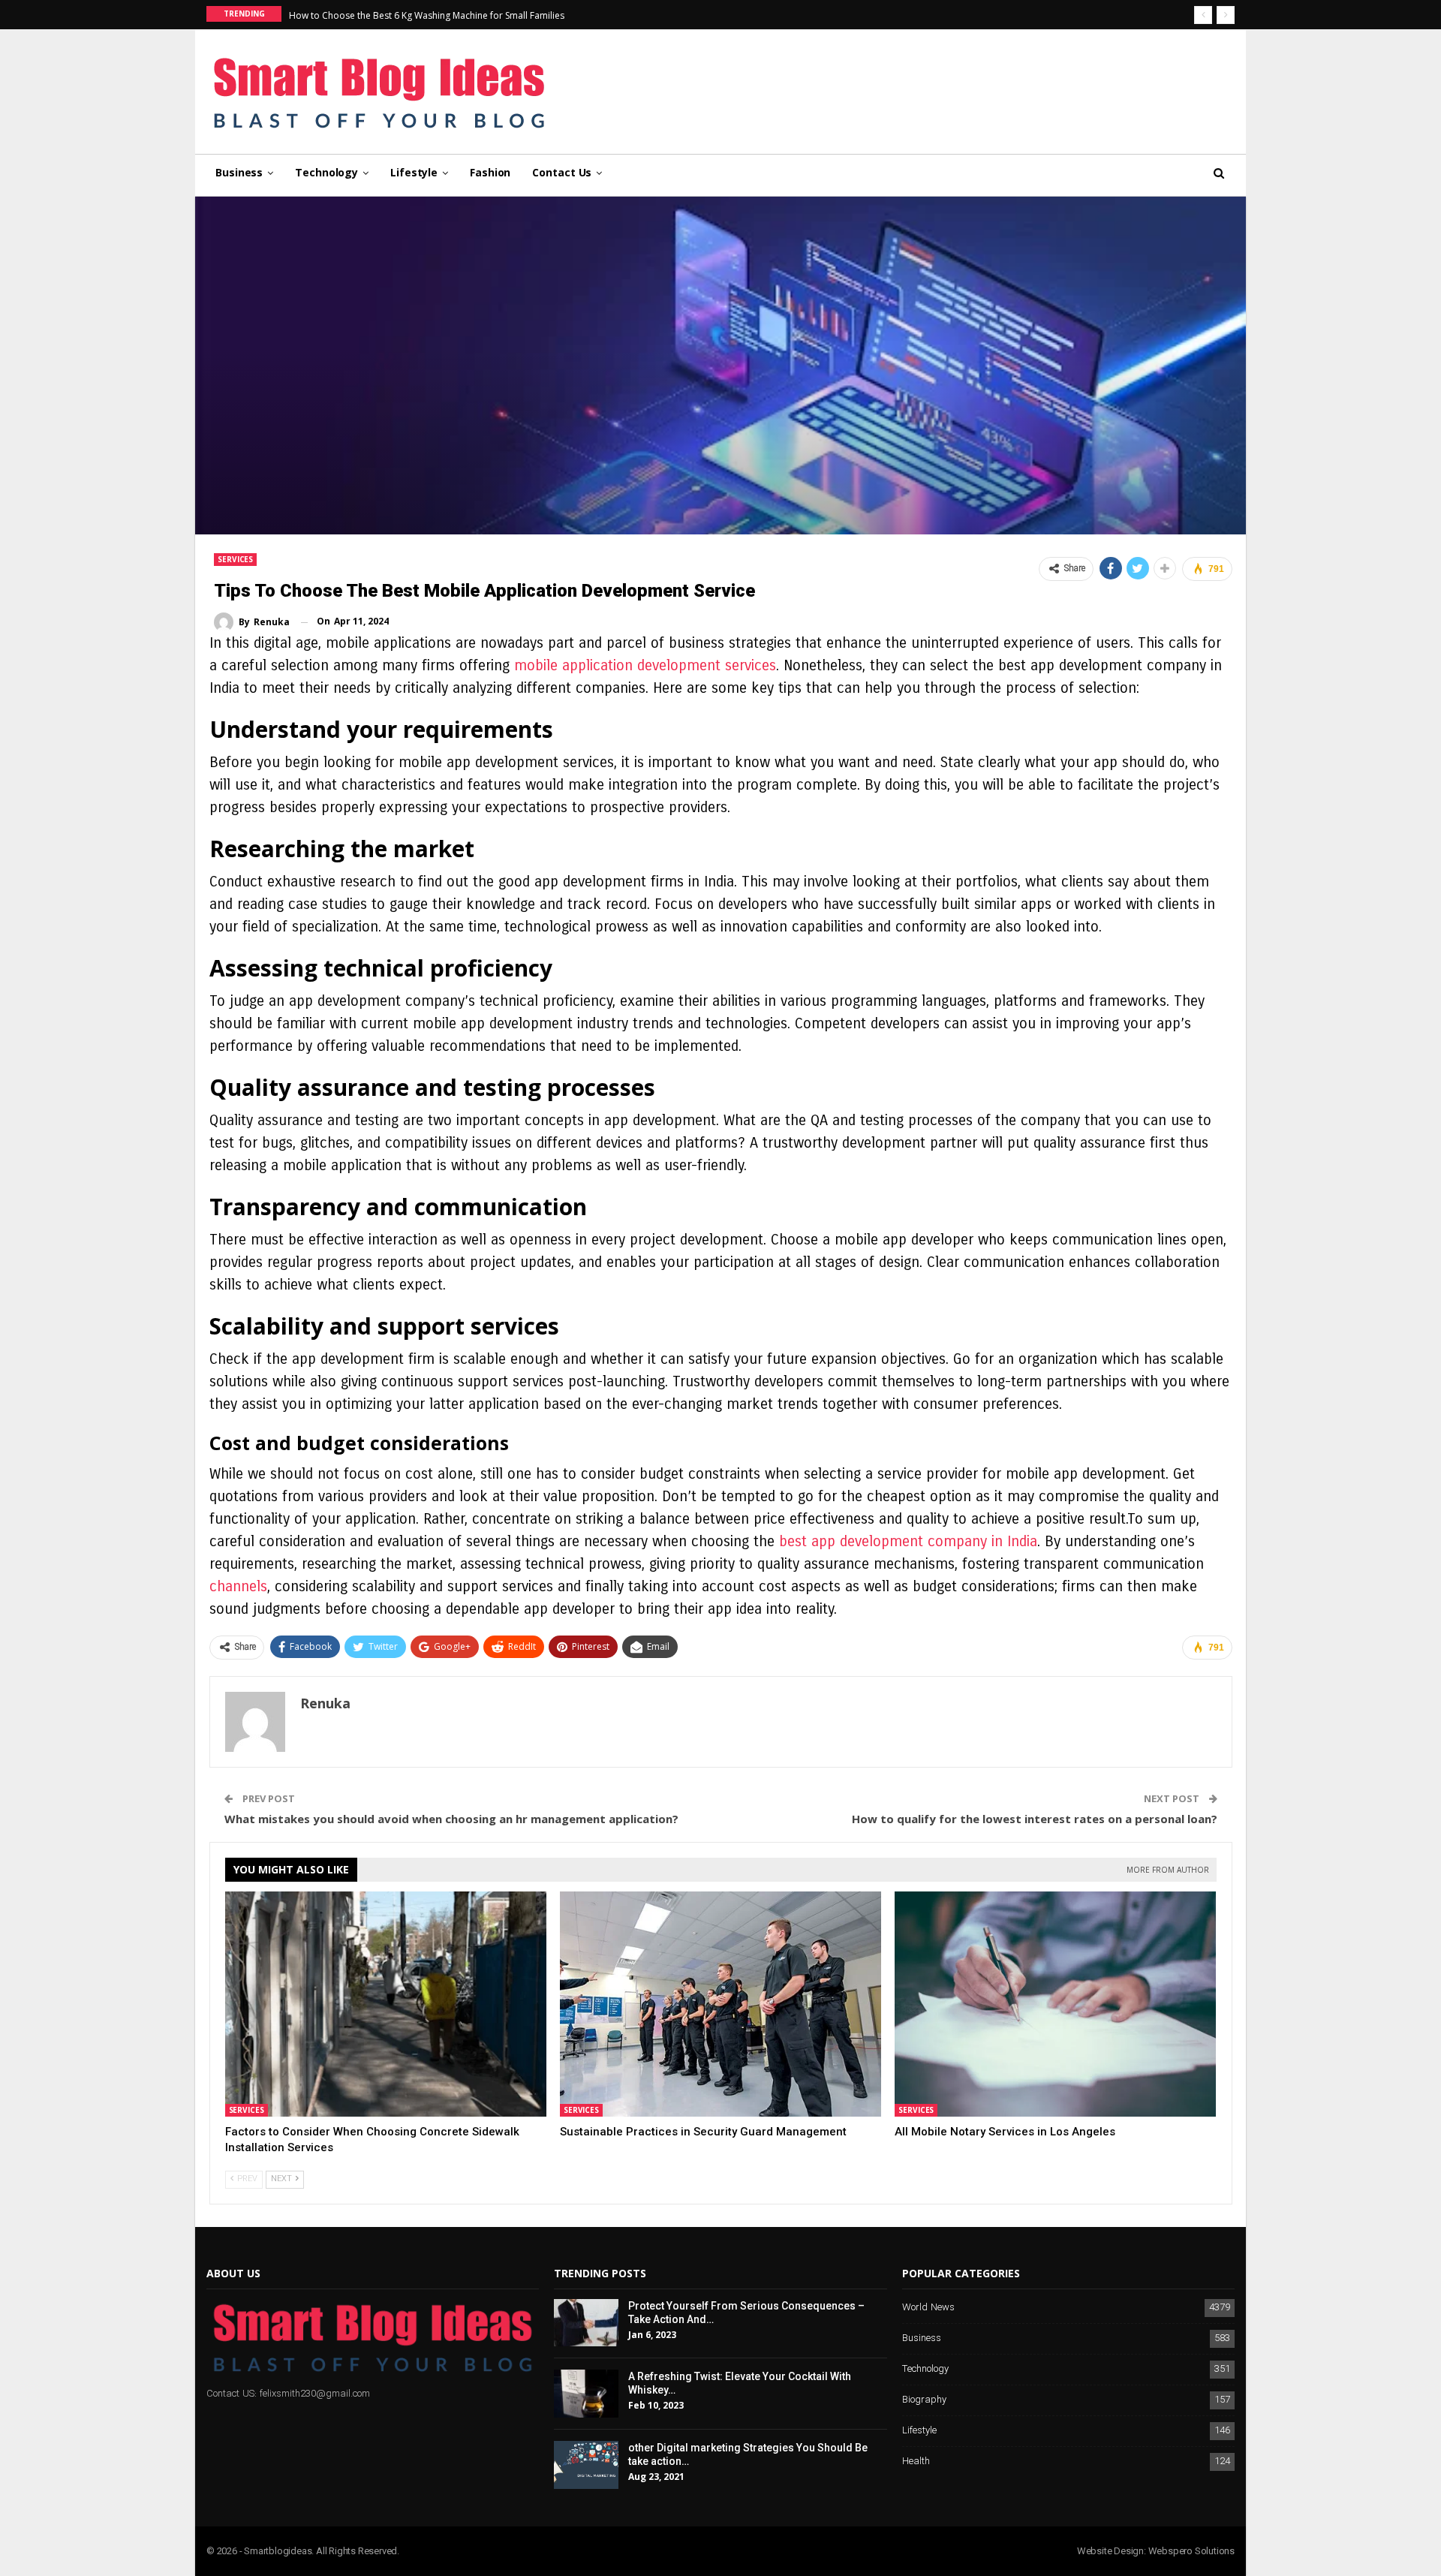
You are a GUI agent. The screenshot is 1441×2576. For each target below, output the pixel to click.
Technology (326, 172)
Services (235, 559)
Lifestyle (414, 172)
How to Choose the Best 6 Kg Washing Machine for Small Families (427, 15)
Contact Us (562, 172)
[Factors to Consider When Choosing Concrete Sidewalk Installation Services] (386, 2004)
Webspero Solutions (1191, 2551)
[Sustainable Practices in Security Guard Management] (720, 2004)
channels (238, 1586)
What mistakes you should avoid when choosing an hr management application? (451, 1819)
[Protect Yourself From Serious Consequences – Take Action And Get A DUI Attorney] (586, 2323)
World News (928, 2308)
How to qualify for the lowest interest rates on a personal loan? (1035, 1819)
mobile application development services (645, 665)
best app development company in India (906, 1541)
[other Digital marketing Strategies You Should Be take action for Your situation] (586, 2465)
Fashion (490, 172)
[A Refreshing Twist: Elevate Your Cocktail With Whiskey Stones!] (586, 2394)
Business (239, 172)
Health (916, 2462)
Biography (924, 2400)
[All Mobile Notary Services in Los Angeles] (1055, 2004)
